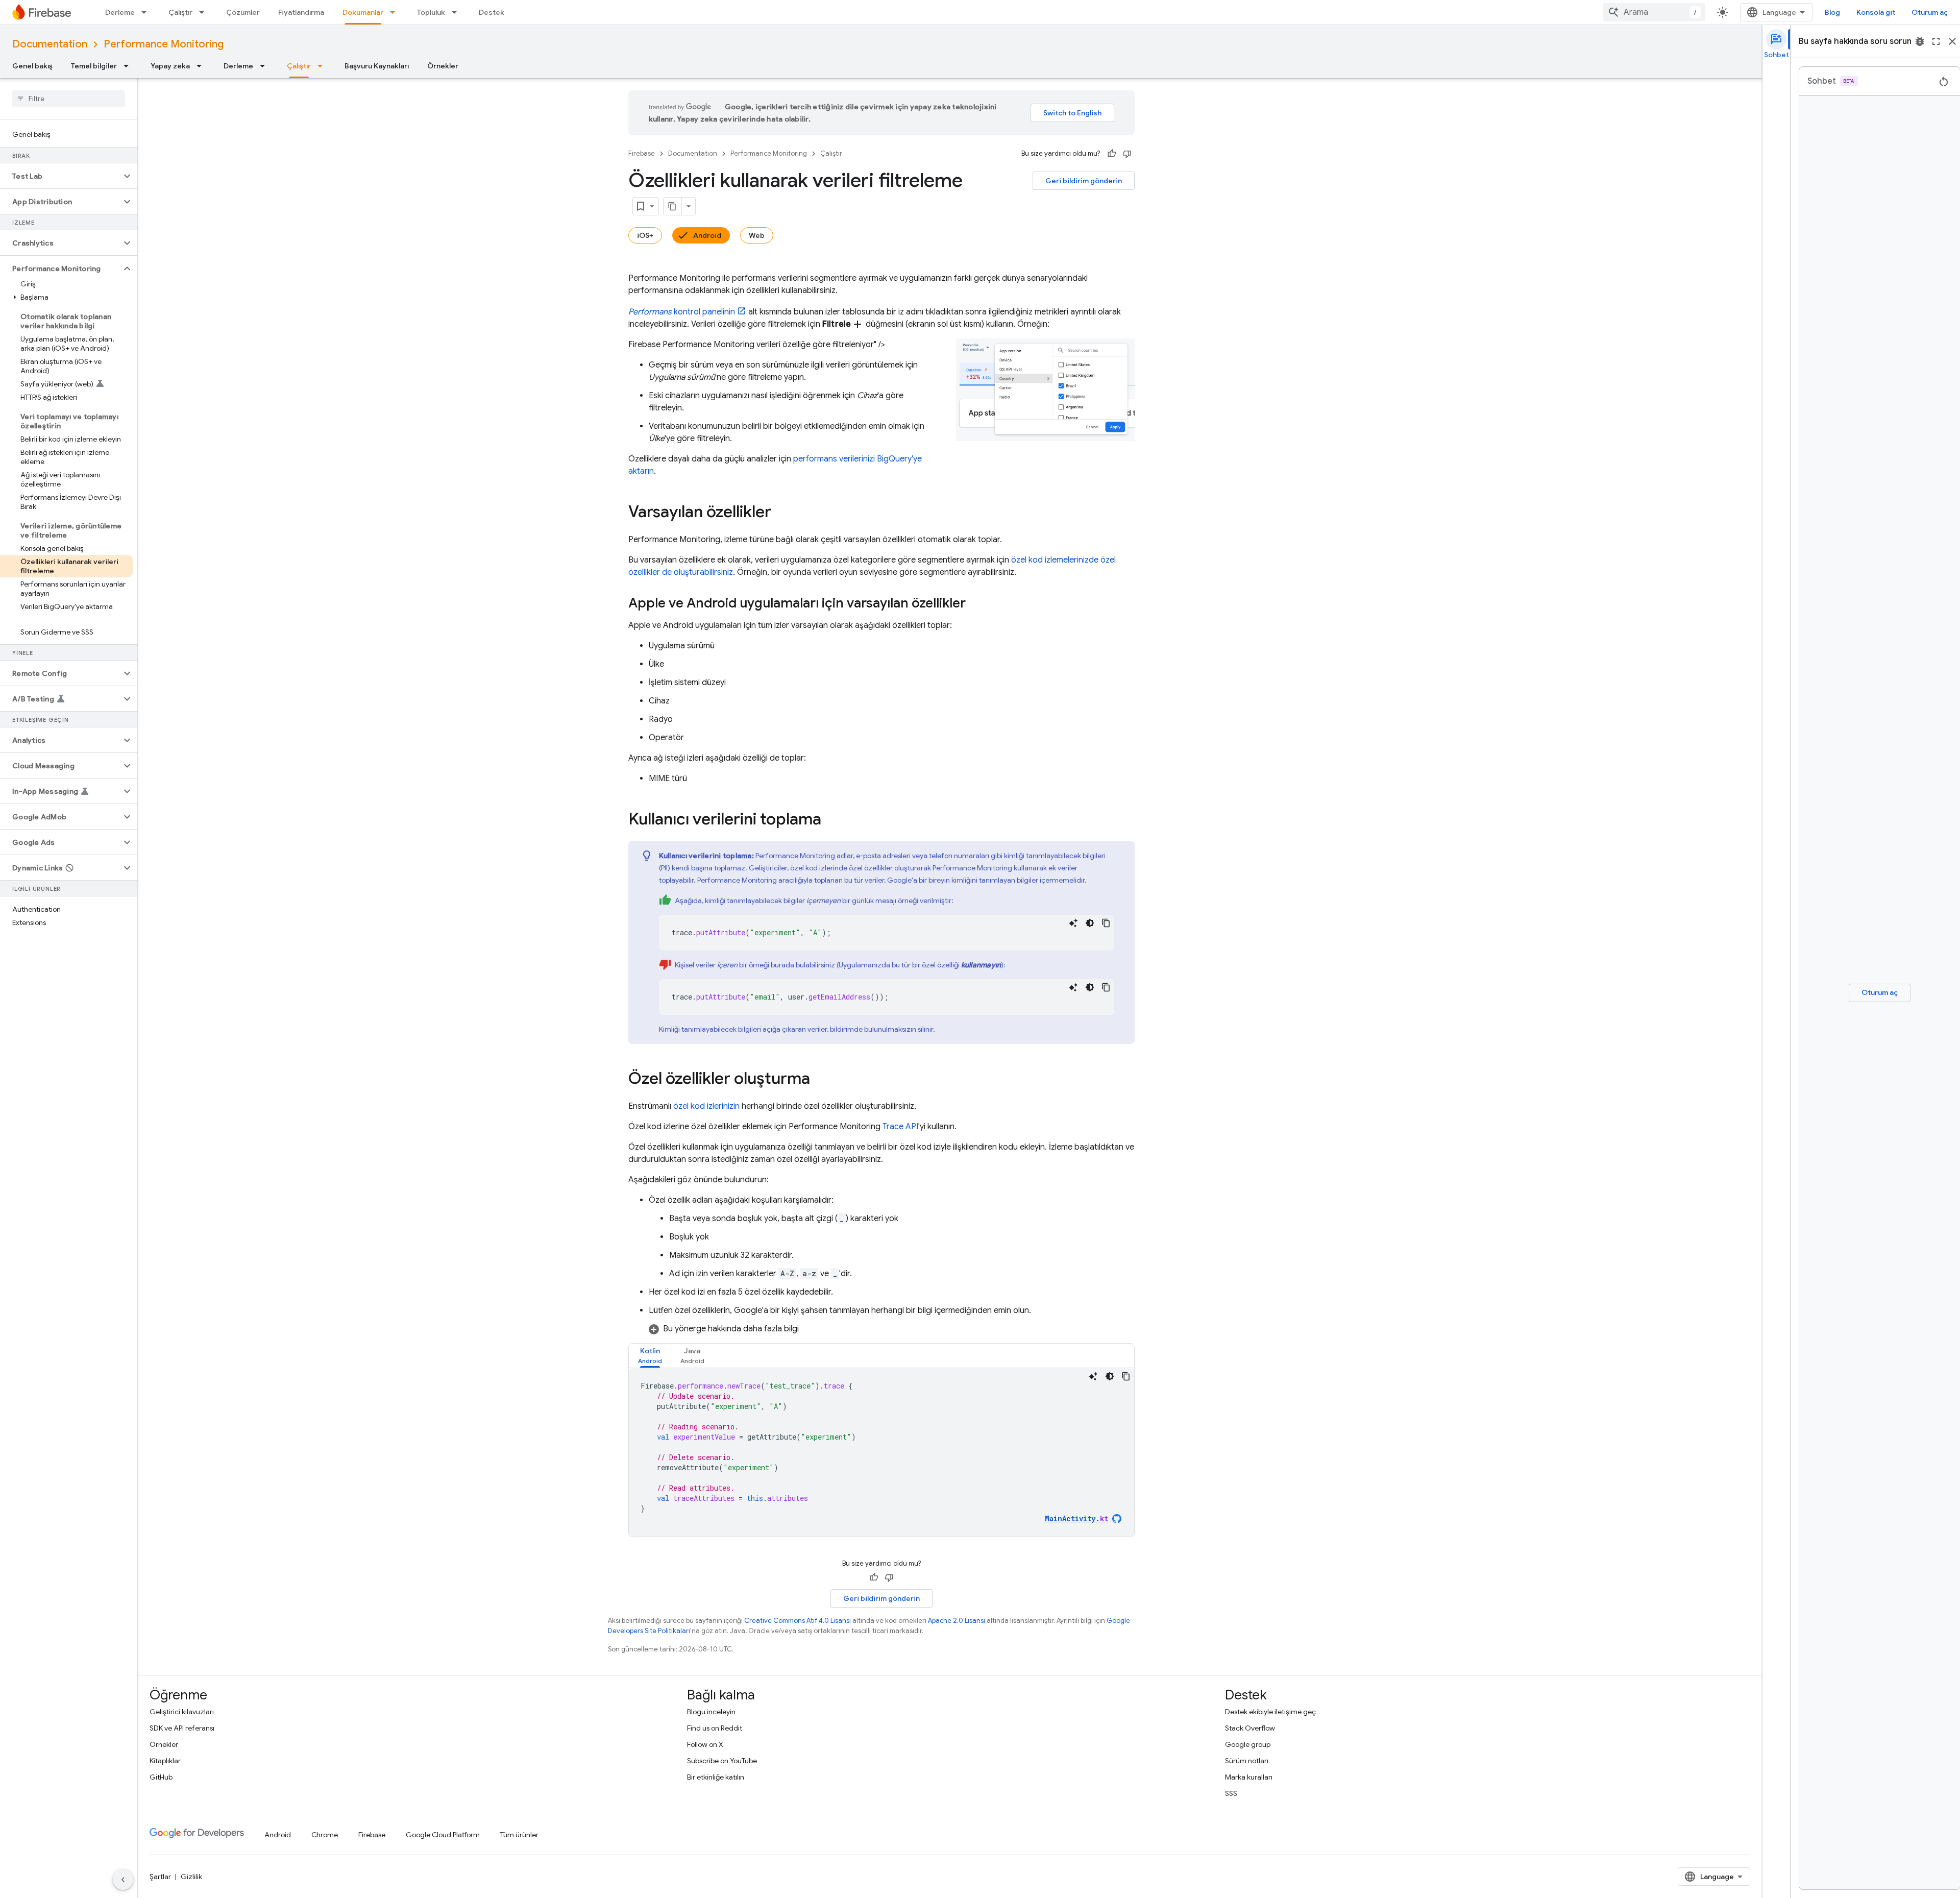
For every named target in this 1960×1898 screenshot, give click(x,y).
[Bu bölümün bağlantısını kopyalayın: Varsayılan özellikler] (781, 513)
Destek (492, 12)
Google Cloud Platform (443, 1835)
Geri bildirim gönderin (1084, 181)
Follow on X (705, 1744)
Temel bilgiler (94, 66)
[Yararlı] (1112, 154)
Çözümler (243, 12)
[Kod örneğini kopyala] (1106, 923)
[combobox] (1654, 12)
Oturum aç (1930, 12)
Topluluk (431, 12)
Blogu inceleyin (711, 1712)
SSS (1231, 1793)
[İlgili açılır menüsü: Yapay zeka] (202, 66)
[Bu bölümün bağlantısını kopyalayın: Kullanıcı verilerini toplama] (831, 820)
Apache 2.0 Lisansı (957, 1621)
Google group (1248, 1744)
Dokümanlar (363, 12)
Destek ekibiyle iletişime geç (1270, 1712)
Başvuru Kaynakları (377, 66)
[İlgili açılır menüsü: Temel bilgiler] (129, 66)
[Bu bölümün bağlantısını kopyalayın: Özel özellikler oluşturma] (820, 1080)
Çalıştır (180, 12)
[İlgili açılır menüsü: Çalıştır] (205, 12)
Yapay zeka (170, 66)
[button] (60, 176)
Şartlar (160, 1877)
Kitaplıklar (165, 1761)
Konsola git (1876, 12)
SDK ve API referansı (182, 1728)
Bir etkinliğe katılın (716, 1777)
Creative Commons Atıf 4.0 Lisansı (798, 1621)
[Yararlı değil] (1127, 154)
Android (707, 235)
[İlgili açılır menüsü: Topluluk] (457, 12)
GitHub (161, 1777)
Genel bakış (32, 66)
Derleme (120, 12)
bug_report (1920, 41)
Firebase (642, 153)
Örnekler (443, 66)
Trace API (900, 1127)
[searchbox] (69, 99)
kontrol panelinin (682, 312)
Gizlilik (191, 1877)
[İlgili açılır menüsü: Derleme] (147, 12)
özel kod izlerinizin (706, 1106)
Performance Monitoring (164, 44)
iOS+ (645, 235)
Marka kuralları (1249, 1777)
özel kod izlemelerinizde (1055, 560)
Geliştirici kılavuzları (182, 1712)
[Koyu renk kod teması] (1090, 923)
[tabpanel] (881, 1452)
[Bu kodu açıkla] (1073, 923)
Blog (1832, 12)
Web (757, 235)
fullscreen (1936, 41)
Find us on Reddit (715, 1728)
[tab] (650, 1356)
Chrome (325, 1835)
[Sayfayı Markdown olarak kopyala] (673, 206)
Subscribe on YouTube (722, 1761)
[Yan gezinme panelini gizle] (123, 1880)
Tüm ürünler (519, 1835)
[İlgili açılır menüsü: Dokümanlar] (396, 12)
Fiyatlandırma (301, 12)
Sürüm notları (1247, 1761)
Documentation (50, 44)
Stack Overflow (1250, 1728)
